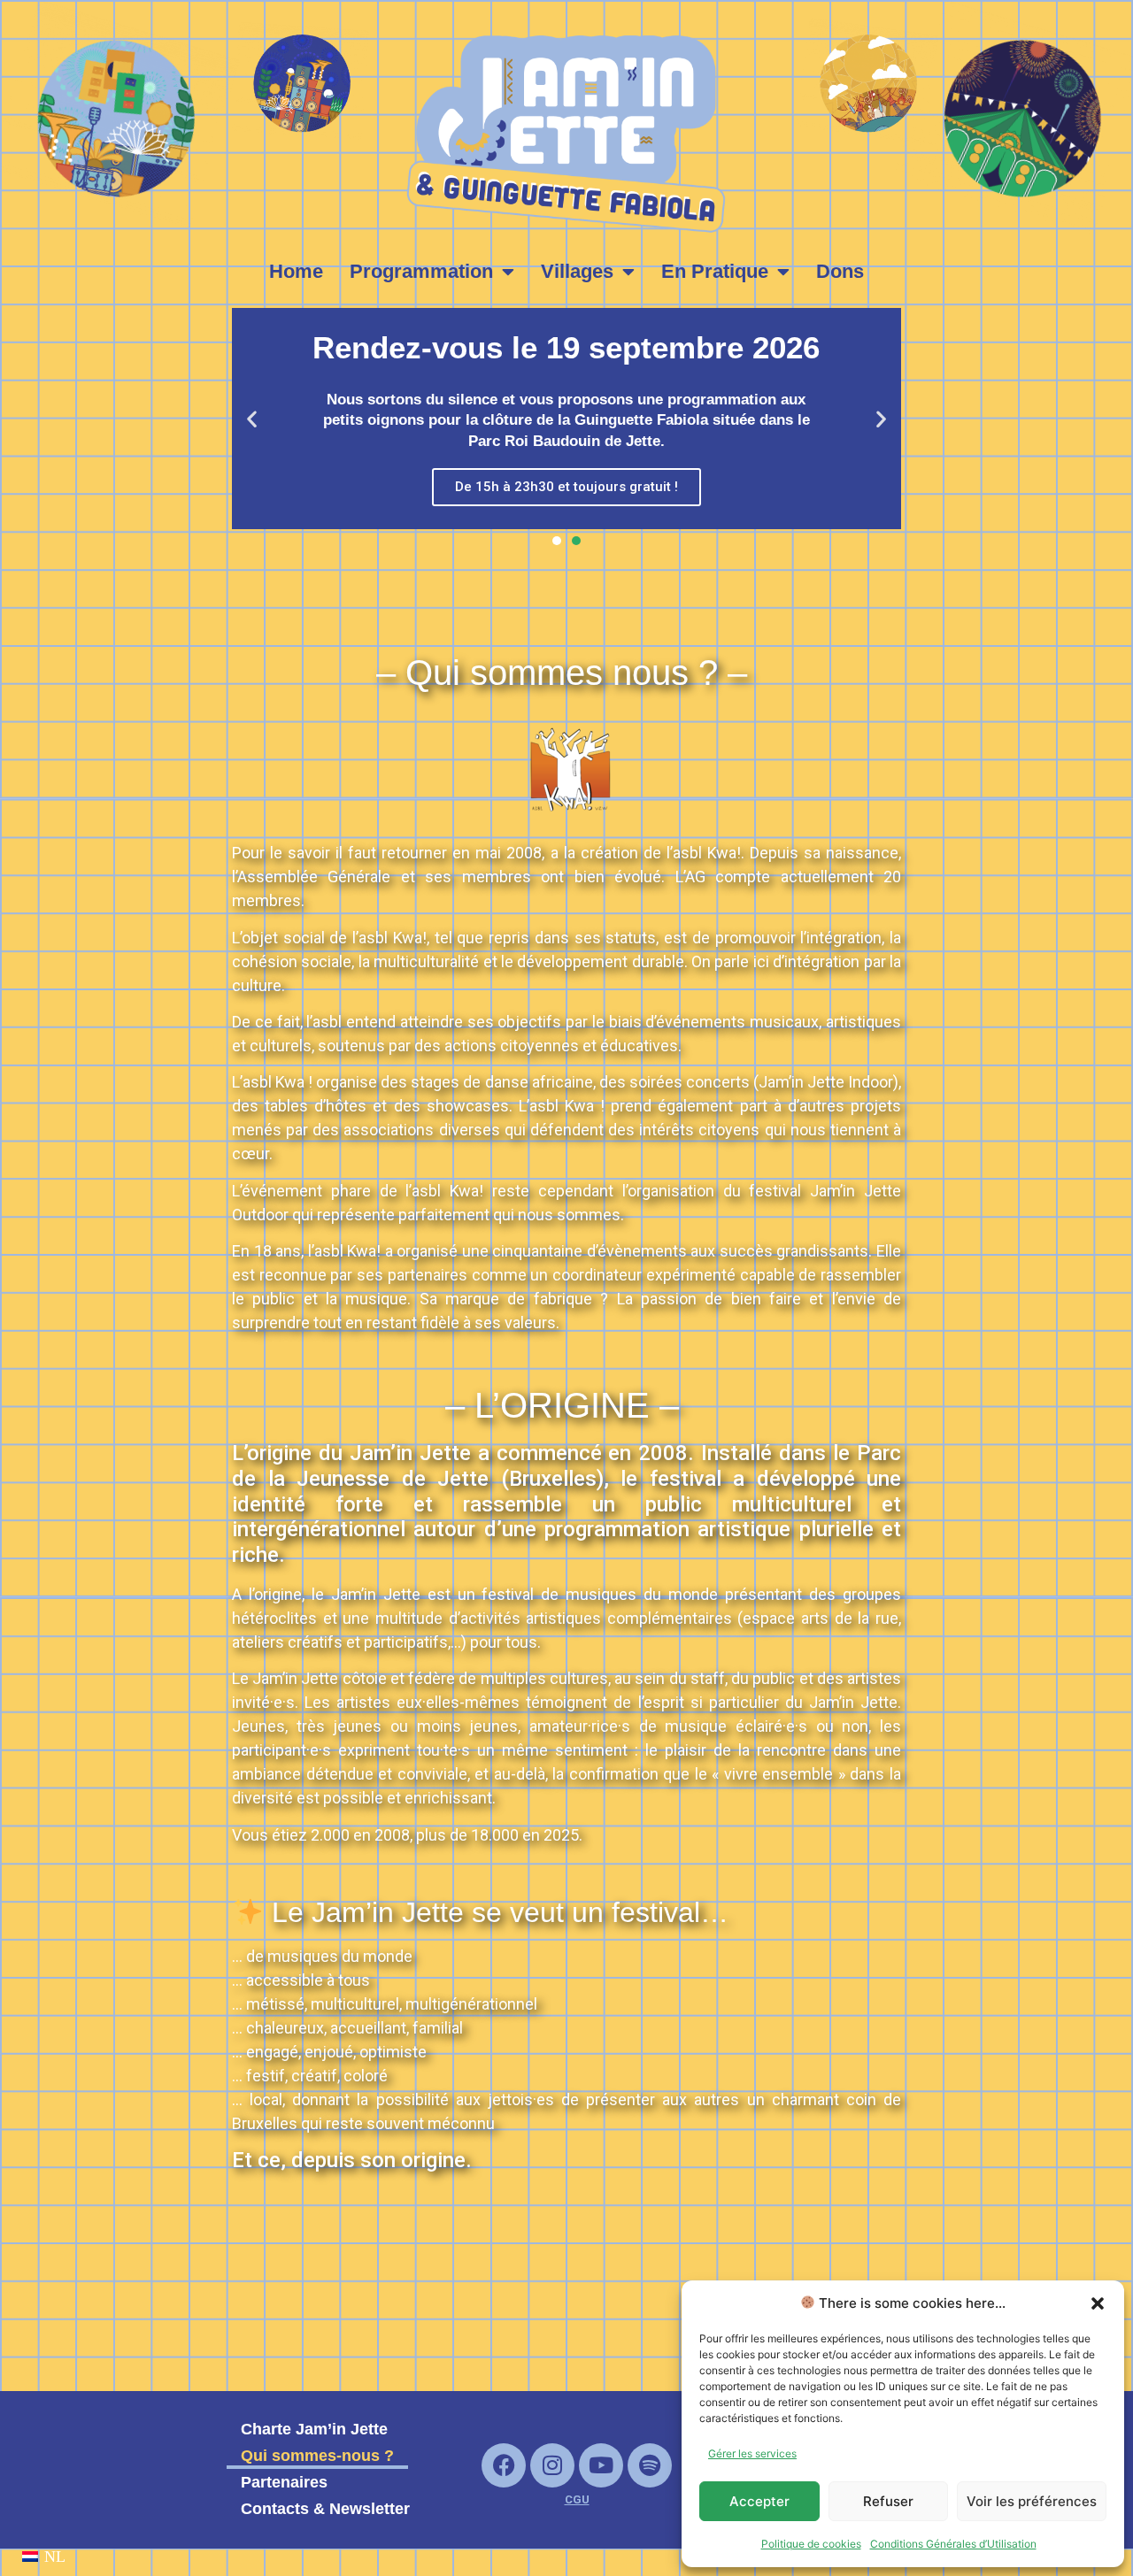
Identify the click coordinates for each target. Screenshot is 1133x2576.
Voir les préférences (1032, 2501)
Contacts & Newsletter (325, 2509)
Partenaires (284, 2482)
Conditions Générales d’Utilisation (953, 2544)
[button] (1098, 2303)
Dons (840, 271)
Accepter (759, 2501)
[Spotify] (650, 2465)
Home (296, 271)
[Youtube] (601, 2465)
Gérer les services (752, 2453)
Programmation (421, 271)
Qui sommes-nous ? (317, 2456)
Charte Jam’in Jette (314, 2429)
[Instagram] (552, 2465)
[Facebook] (504, 2465)
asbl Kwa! (707, 853)
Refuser (888, 2501)
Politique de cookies (811, 2544)
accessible (285, 1980)
